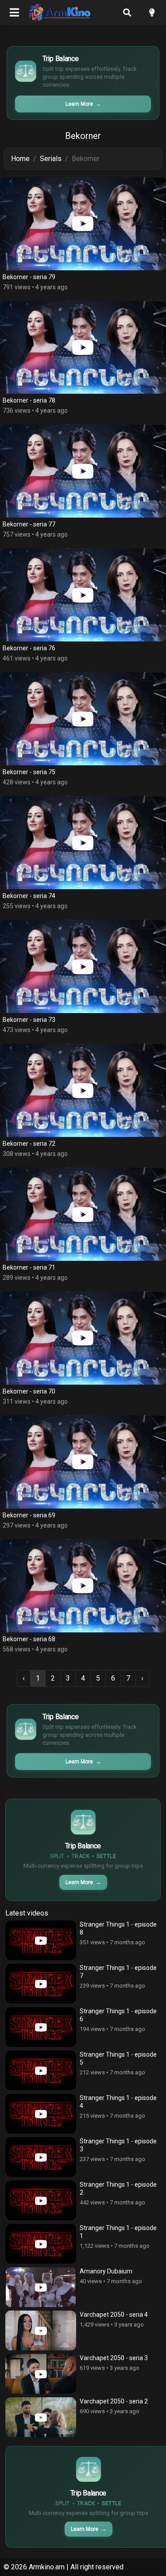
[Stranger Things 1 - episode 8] (41, 1940)
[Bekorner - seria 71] (83, 1214)
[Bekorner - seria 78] (83, 347)
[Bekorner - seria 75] (83, 719)
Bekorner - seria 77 (29, 524)
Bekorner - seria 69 (29, 1515)
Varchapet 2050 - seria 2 (114, 2401)
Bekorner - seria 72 (29, 1144)
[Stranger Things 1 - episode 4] (41, 2114)
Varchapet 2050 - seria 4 (114, 2315)
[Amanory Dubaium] (41, 2287)
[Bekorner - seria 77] (83, 471)
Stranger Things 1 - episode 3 (118, 2145)
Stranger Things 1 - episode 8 (118, 1928)
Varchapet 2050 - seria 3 (114, 2358)
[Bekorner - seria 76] (83, 595)
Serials (51, 159)
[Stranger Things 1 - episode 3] (41, 2157)
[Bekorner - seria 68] (83, 1586)
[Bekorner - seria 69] (83, 1462)
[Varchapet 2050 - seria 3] (41, 2374)
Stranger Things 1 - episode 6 (118, 2015)
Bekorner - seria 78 (29, 400)
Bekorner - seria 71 (29, 1267)
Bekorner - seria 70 (29, 1391)
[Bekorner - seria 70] (83, 1338)
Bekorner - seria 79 (29, 277)
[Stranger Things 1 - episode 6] (41, 2027)
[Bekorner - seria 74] (83, 843)
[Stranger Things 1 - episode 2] (41, 2200)
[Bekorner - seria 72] (83, 1090)
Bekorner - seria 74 (29, 896)
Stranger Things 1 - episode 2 (118, 2188)
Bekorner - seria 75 (29, 772)
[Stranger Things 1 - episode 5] (41, 2070)
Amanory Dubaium (106, 2271)
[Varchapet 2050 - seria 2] (41, 2417)
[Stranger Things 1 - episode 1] (41, 2244)
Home (20, 159)
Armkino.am (47, 2567)
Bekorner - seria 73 (29, 1020)
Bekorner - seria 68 (29, 1639)
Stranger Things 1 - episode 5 (118, 2058)
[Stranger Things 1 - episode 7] (41, 1984)
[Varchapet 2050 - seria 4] (41, 2330)
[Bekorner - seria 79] (83, 224)
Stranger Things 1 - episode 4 (118, 2102)
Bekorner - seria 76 (29, 648)
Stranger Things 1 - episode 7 (118, 1972)
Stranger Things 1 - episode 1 (118, 2232)
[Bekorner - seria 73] (83, 966)
